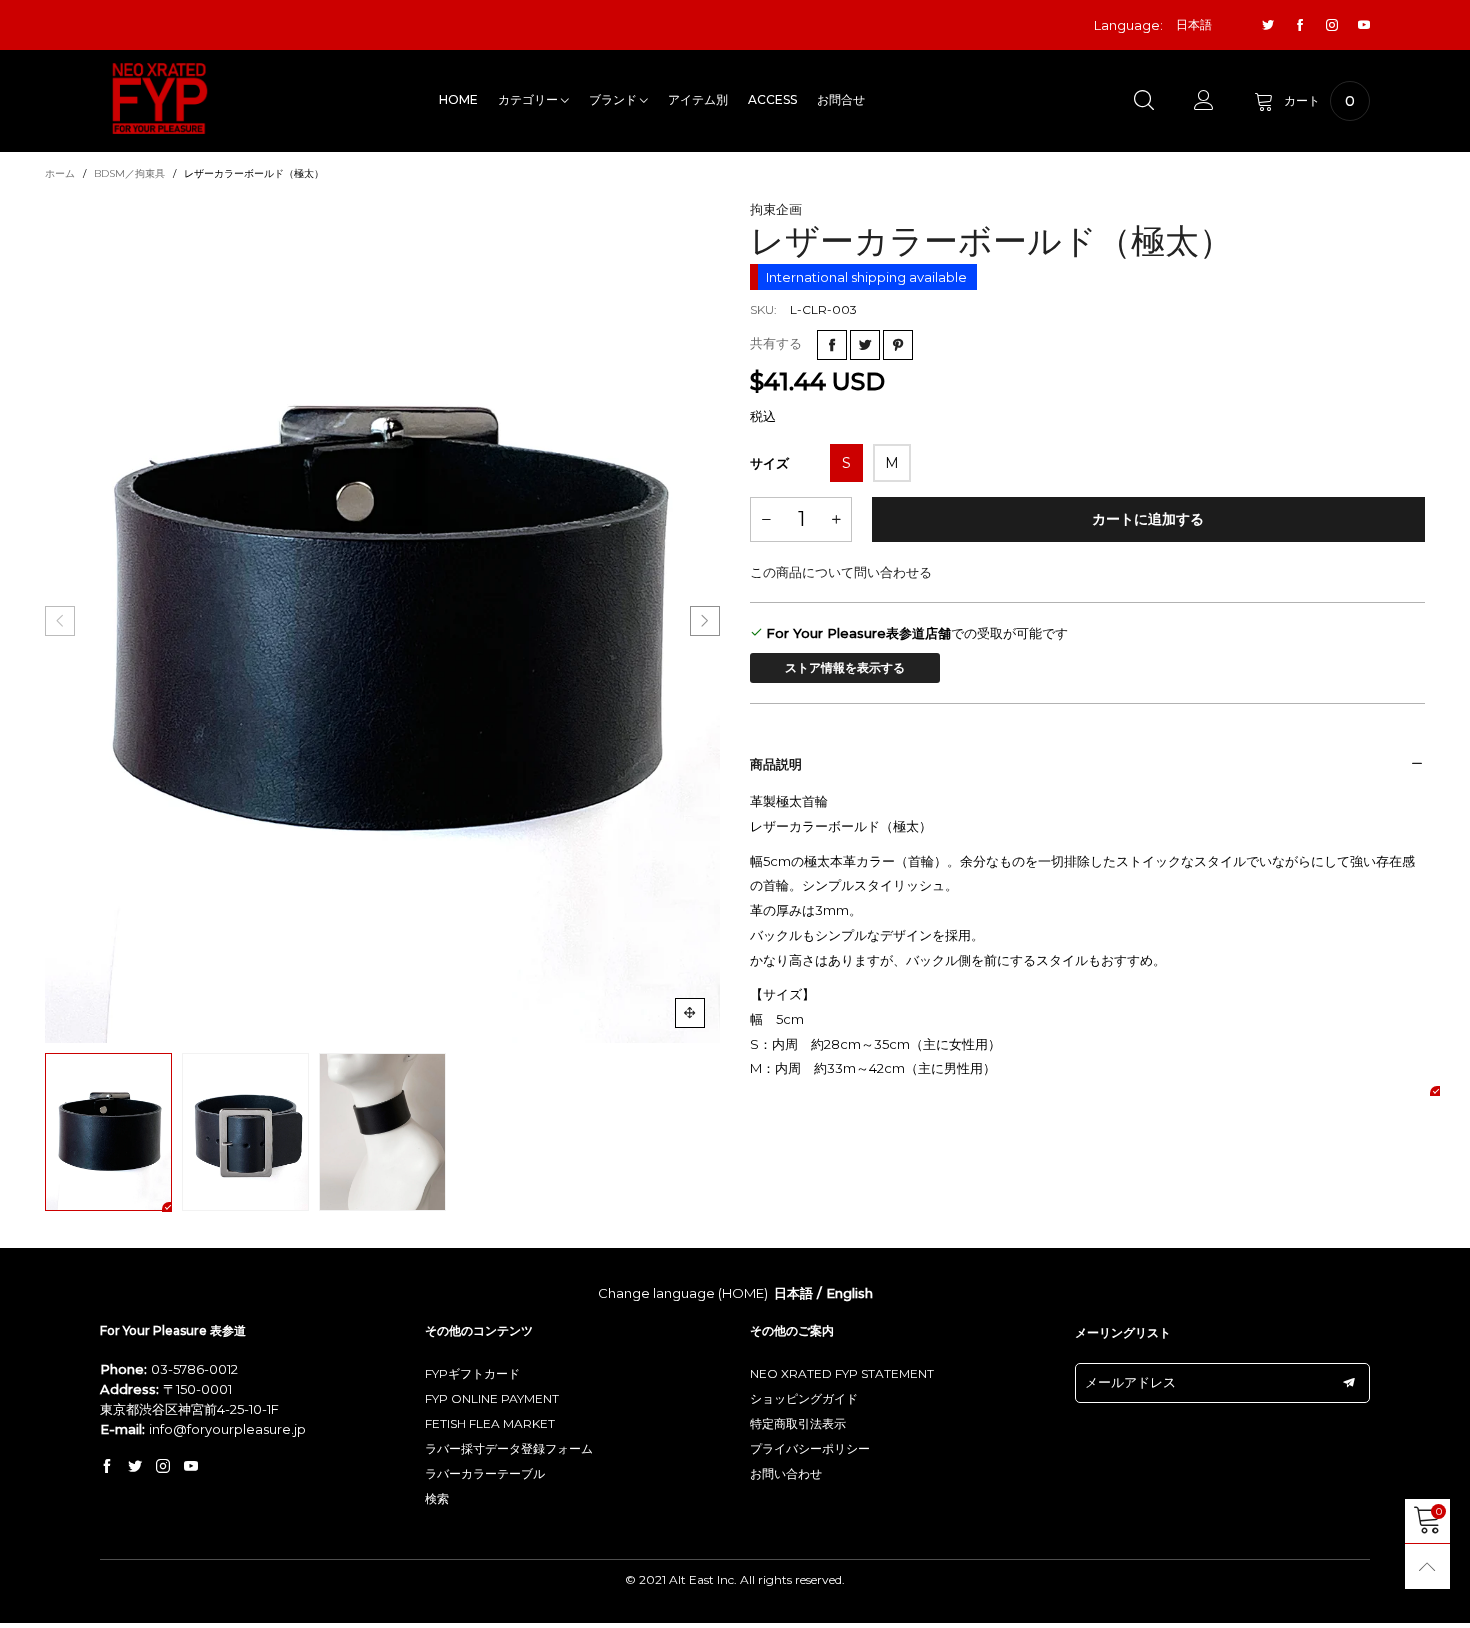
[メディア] (690, 1013)
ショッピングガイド (804, 1398)
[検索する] (1144, 101)
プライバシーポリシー (810, 1448)
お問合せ (841, 99)
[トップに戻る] (1427, 1566)
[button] (60, 621)
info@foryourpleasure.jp (227, 1429)
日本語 (793, 1293)
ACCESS (772, 99)
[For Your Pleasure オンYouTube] (191, 1467)
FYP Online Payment (492, 1398)
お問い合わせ (786, 1473)
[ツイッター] (1268, 25)
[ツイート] (865, 345)
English (849, 1293)
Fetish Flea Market (490, 1423)
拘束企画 (776, 209)
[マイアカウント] (1204, 101)
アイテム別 (698, 99)
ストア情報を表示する (845, 667)
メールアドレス (1130, 1382)
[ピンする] (898, 345)
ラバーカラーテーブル (485, 1473)
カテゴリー (529, 99)
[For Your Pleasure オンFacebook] (107, 1467)
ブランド (614, 99)
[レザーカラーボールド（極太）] (382, 621)
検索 (437, 1498)
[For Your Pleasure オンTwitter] (135, 1467)
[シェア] (832, 345)
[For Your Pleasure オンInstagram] (163, 1467)
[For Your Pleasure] (160, 98)
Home (458, 99)
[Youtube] (1364, 25)
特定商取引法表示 (798, 1423)
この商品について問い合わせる (841, 572)
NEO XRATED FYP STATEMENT (842, 1373)
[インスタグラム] (1332, 25)
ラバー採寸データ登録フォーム (509, 1448)
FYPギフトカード (472, 1373)
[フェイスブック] (1300, 25)
